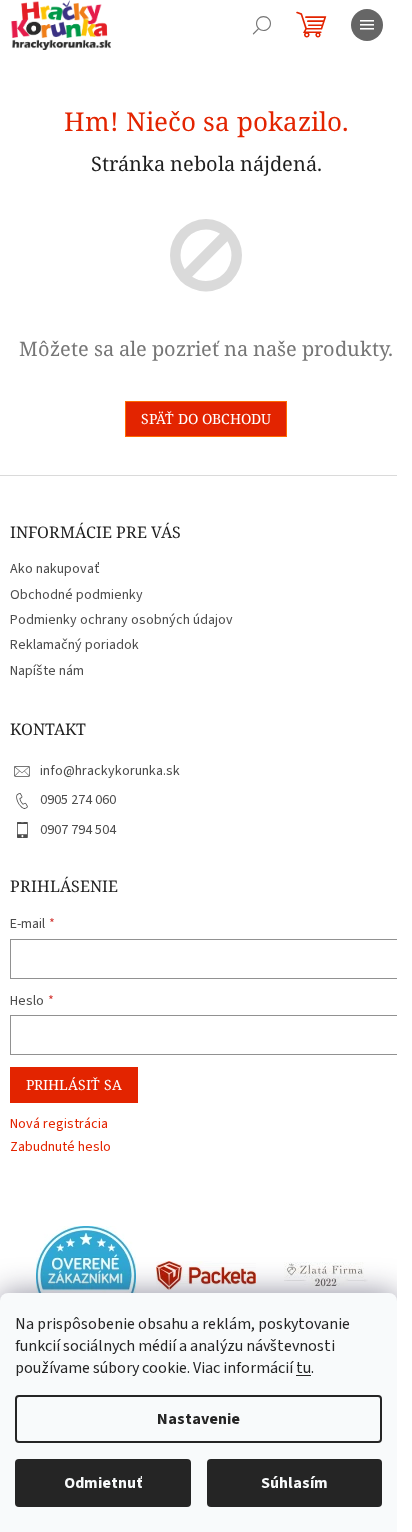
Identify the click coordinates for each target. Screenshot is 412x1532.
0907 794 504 (78, 830)
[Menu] (367, 25)
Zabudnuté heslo (60, 1147)
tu (303, 1368)
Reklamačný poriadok (74, 645)
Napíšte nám (47, 671)
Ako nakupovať (55, 569)
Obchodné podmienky (76, 595)
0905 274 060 (78, 800)
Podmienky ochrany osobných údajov (121, 620)
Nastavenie (198, 1419)
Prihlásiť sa (74, 1084)
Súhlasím (294, 1483)
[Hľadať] (262, 25)
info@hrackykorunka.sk (110, 771)
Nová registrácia (59, 1124)
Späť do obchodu (206, 418)
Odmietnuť (103, 1483)
